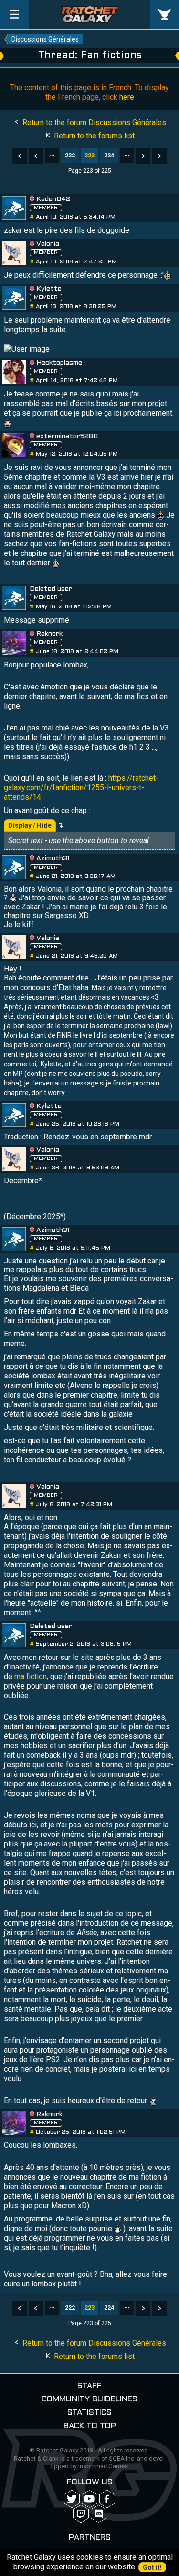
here (127, 97)
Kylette (49, 289)
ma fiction (31, 1676)
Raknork (49, 634)
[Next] (143, 156)
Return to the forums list (93, 136)
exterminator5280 (67, 436)
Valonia (48, 244)
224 (109, 156)
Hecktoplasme (59, 363)
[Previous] (36, 156)
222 (70, 156)
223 (89, 156)
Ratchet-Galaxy (90, 14)
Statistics (89, 2413)
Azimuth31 (53, 859)
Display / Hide (30, 825)
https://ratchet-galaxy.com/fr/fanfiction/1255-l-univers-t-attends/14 (81, 787)
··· (52, 156)
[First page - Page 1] (20, 156)
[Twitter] (72, 2499)
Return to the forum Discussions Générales (93, 122)
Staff (89, 2386)
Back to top (90, 2426)
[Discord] (99, 2514)
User (165, 14)
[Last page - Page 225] (159, 156)
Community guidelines (89, 2399)
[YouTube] (89, 2499)
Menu (14, 14)
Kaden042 (53, 199)
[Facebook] (107, 2499)
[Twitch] (81, 2514)
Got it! (152, 2567)
